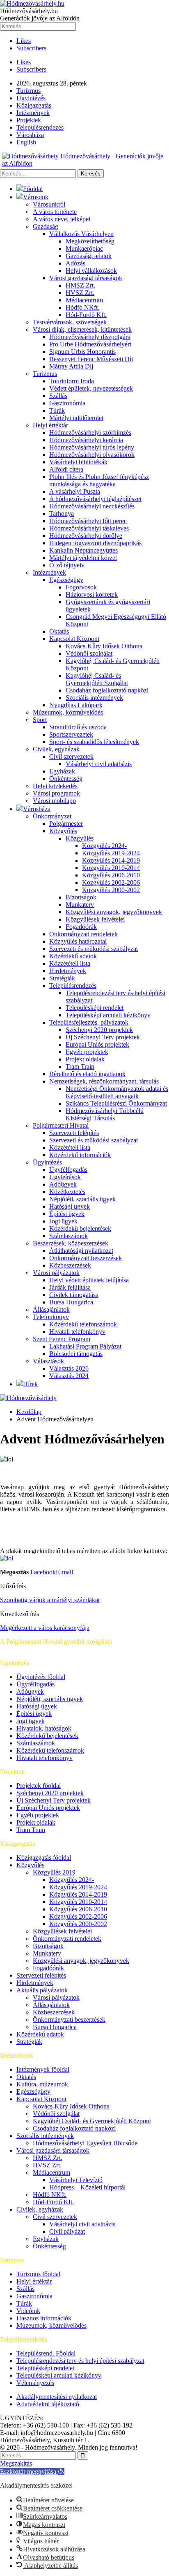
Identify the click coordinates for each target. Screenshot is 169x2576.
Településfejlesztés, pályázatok (89, 1022)
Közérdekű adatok (73, 956)
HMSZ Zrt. (80, 285)
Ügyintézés (31, 98)
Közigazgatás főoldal (44, 1858)
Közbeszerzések (70, 1265)
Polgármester (66, 824)
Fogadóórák (81, 927)
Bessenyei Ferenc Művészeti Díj (91, 359)
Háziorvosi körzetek (92, 595)
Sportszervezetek (71, 734)
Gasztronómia (67, 403)
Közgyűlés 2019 (54, 1872)
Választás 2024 (69, 1376)
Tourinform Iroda (72, 381)
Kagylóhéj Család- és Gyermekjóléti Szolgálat (97, 679)
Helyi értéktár (50, 425)
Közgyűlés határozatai (78, 941)
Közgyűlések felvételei (95, 919)
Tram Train (80, 1067)
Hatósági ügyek (70, 1206)
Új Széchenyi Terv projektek (103, 1037)
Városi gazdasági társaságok (86, 278)
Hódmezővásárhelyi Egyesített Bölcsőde (85, 2143)
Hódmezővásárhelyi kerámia (86, 440)
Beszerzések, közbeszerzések (71, 1243)
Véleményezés (35, 2383)
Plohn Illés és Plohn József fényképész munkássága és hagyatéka (99, 480)
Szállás (58, 396)
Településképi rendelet (95, 1008)
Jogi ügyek (63, 1221)
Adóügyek (63, 1184)
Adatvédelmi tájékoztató (48, 2404)
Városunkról (49, 204)
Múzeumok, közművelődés (68, 712)
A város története (55, 212)
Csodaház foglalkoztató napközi (107, 690)
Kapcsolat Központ (74, 639)
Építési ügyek (67, 1214)
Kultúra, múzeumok (42, 2084)
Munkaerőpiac (84, 248)
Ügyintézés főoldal (41, 1677)
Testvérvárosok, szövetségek (70, 322)
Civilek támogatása (74, 1295)
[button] (32, 2471)
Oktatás (59, 631)
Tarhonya (62, 514)
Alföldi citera (66, 469)
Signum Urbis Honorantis (82, 352)
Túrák (57, 410)
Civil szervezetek (71, 756)
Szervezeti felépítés (74, 1133)
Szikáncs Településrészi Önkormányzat (116, 1103)
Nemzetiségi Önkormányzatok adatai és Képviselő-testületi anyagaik (117, 1092)
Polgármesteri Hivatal (61, 1125)
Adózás (75, 263)
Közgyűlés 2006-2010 (111, 875)
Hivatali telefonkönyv (77, 1332)
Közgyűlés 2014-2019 (111, 860)
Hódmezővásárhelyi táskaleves (89, 528)
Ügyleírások (65, 1177)
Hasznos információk (44, 2318)
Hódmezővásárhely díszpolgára (90, 337)
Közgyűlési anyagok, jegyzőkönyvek (114, 912)
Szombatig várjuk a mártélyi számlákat (50, 1600)
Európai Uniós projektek (97, 1044)
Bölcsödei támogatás (76, 1354)
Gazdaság (46, 226)
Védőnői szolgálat (89, 653)
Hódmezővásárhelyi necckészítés (92, 506)
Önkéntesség (66, 779)
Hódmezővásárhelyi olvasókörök (92, 455)
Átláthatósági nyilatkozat (81, 1251)
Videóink (28, 2311)
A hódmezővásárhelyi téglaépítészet (95, 499)
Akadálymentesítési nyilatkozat (57, 2397)
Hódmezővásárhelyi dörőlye (86, 536)
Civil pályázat (67, 2231)
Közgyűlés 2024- (104, 846)
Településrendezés (40, 127)
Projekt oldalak (85, 1059)
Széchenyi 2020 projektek (99, 1030)
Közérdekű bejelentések (80, 1228)
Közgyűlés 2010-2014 (111, 868)
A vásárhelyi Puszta (75, 491)
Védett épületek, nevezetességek (91, 388)
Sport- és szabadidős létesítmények (94, 742)
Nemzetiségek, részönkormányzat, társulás (104, 1081)
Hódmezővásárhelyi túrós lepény (92, 447)
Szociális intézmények (94, 698)
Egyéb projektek (87, 1052)
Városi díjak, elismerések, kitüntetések (82, 329)
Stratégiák (62, 978)
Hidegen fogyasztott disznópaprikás (95, 543)
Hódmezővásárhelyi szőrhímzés (90, 433)
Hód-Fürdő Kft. (86, 315)
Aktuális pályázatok (42, 1990)
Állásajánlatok (51, 1309)
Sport (40, 720)
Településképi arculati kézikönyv (108, 1015)
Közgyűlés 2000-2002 (111, 890)
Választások (48, 1361)
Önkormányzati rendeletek (83, 934)
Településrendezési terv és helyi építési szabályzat (80, 2361)
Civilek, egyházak (56, 749)
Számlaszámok (69, 1236)
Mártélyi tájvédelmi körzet (83, 558)
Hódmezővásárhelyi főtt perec (88, 521)
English (26, 142)
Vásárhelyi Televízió (76, 2180)
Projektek (29, 120)
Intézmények (33, 113)
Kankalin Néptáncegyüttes (83, 550)
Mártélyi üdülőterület (76, 418)
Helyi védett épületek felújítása (89, 1280)
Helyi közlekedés (55, 786)
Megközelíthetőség (90, 241)
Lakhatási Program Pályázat (85, 1346)
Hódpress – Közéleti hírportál (87, 2187)
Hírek (30, 1384)
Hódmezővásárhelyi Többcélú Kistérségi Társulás (105, 1114)
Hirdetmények (68, 971)
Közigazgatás (34, 105)
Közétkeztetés (67, 1192)
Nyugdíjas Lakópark (76, 705)
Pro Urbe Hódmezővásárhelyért (90, 344)
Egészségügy (66, 580)
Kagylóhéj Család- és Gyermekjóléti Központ (92, 2121)
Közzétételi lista (70, 963)
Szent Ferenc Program (62, 1339)
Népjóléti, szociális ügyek (82, 1199)
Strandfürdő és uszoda (78, 727)
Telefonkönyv (51, 1317)
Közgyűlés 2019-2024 (111, 853)
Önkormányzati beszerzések (86, 1258)
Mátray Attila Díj (71, 366)
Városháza (30, 135)
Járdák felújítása (70, 1287)
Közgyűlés (63, 831)
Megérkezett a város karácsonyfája (45, 1628)
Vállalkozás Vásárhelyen (81, 234)
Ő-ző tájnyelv (67, 565)
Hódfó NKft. (82, 307)
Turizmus (29, 91)
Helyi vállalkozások (91, 271)
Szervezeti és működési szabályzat (94, 949)
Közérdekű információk (80, 1155)
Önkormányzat (52, 816)
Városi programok (56, 793)
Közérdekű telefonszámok (83, 1324)
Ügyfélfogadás (68, 1170)
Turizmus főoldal (38, 2274)
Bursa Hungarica (71, 1302)
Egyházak (62, 771)
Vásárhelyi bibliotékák (78, 462)
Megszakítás (16, 2463)
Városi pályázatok (56, 1273)
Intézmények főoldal (43, 2069)
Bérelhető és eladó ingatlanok (87, 1074)
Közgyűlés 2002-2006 (111, 882)
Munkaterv (80, 905)
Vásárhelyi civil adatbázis (99, 764)
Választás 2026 (69, 1368)
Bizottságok (81, 897)
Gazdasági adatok (89, 256)
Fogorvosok (81, 587)
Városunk (36, 197)
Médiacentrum (84, 300)
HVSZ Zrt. (80, 293)
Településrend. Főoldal (46, 2353)
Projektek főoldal (39, 1786)
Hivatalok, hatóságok (44, 1728)
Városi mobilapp (54, 801)
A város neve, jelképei (62, 219)
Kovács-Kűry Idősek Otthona (104, 646)
